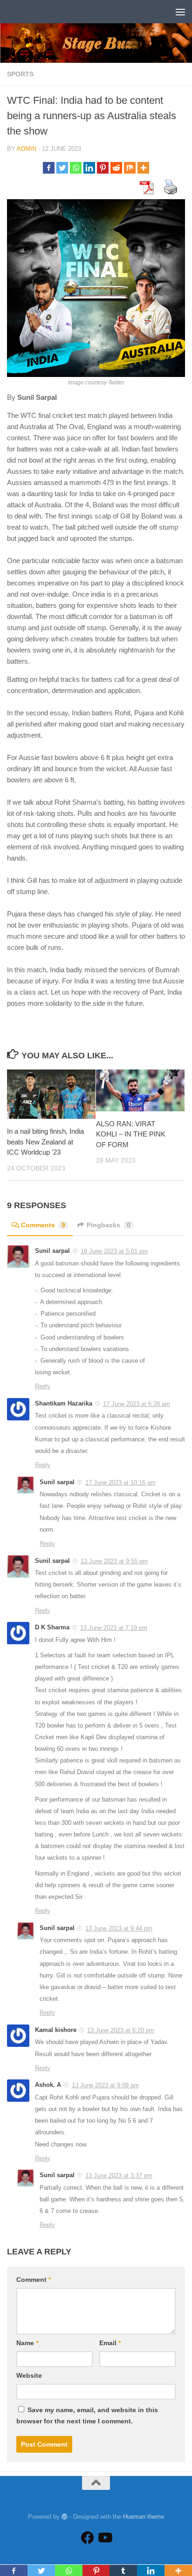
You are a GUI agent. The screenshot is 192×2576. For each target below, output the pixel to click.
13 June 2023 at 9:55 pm (114, 1561)
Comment (34, 2280)
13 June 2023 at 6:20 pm (121, 2030)
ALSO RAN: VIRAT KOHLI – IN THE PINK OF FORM (131, 1134)
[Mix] (130, 168)
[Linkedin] (89, 168)
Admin (27, 149)
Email (110, 2343)
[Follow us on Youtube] (104, 2538)
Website (29, 2375)
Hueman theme (144, 2517)
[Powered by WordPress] (65, 2517)
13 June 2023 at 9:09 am (105, 2085)
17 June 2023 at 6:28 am (137, 1404)
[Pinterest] (103, 168)
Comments (43, 1225)
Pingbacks (109, 1225)
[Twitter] (62, 168)
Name (27, 2343)
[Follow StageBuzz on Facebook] (88, 2538)
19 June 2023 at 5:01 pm (114, 1251)
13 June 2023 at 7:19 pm (114, 1628)
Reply (43, 1386)
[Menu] (180, 12)
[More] (143, 168)
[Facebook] (49, 168)
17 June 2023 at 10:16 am (120, 1483)
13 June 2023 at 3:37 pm (119, 2176)
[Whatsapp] (76, 168)
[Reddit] (116, 168)
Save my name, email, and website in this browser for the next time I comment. (87, 2415)
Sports (20, 74)
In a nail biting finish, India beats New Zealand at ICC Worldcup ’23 (45, 1142)
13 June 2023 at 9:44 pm (119, 1928)
